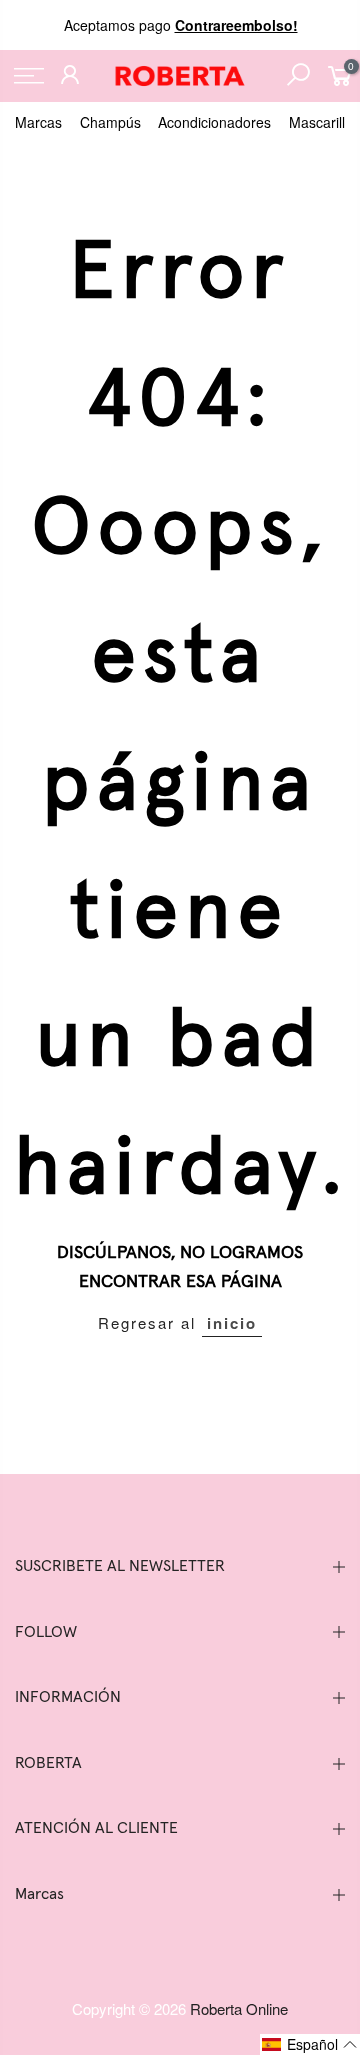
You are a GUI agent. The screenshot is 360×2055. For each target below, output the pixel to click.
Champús (110, 122)
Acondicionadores (214, 122)
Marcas (38, 122)
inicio (232, 1323)
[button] (310, 2044)
